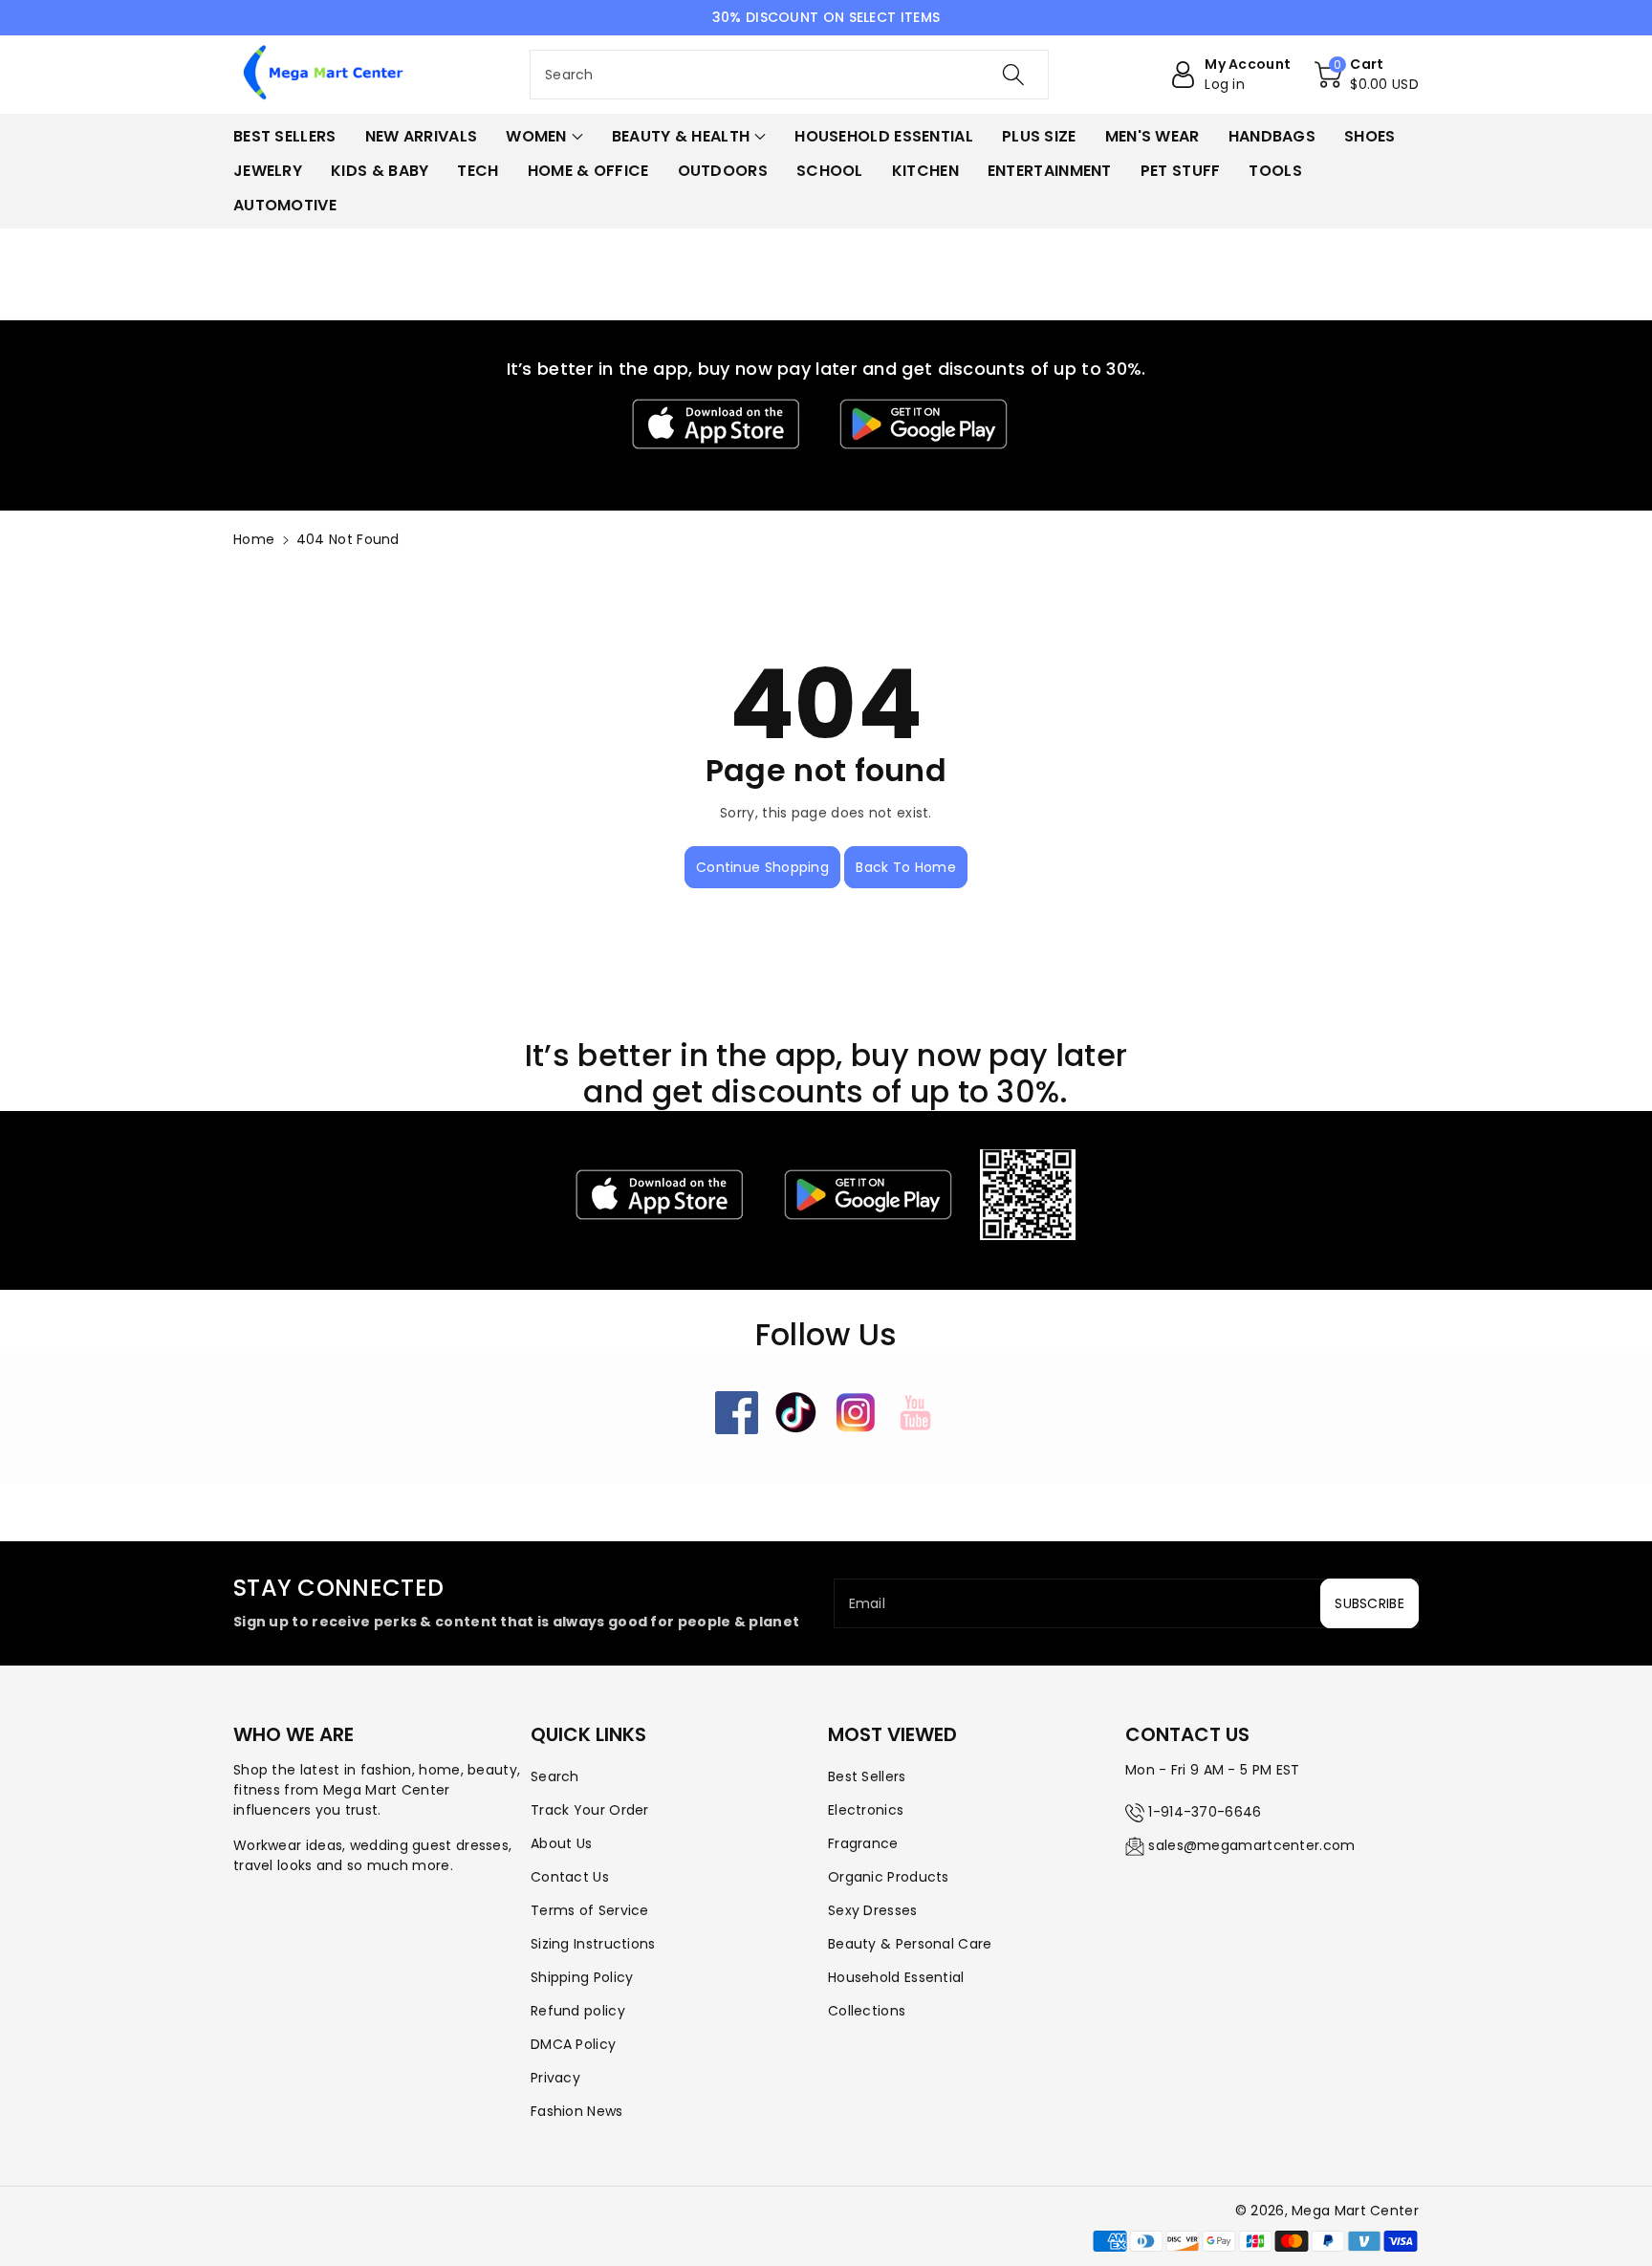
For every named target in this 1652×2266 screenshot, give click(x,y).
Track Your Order (590, 1810)
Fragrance (863, 1843)
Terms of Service (590, 1910)
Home (254, 539)
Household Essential (896, 1977)
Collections (867, 2011)
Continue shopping (762, 867)
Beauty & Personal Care (910, 1944)
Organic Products (889, 1877)
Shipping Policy (582, 1977)
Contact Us (570, 1877)
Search (555, 1776)
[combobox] (789, 75)
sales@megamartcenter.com (1251, 1845)
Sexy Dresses (873, 1910)
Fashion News (577, 2111)
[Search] (1013, 75)
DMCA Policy (573, 2044)
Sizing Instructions (593, 1944)
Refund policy (578, 2011)
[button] (1367, 75)
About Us (561, 1843)
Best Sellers (867, 1776)
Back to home (906, 867)
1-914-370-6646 (1205, 1812)
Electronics (866, 1810)
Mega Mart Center (1355, 2211)
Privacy (555, 2078)
